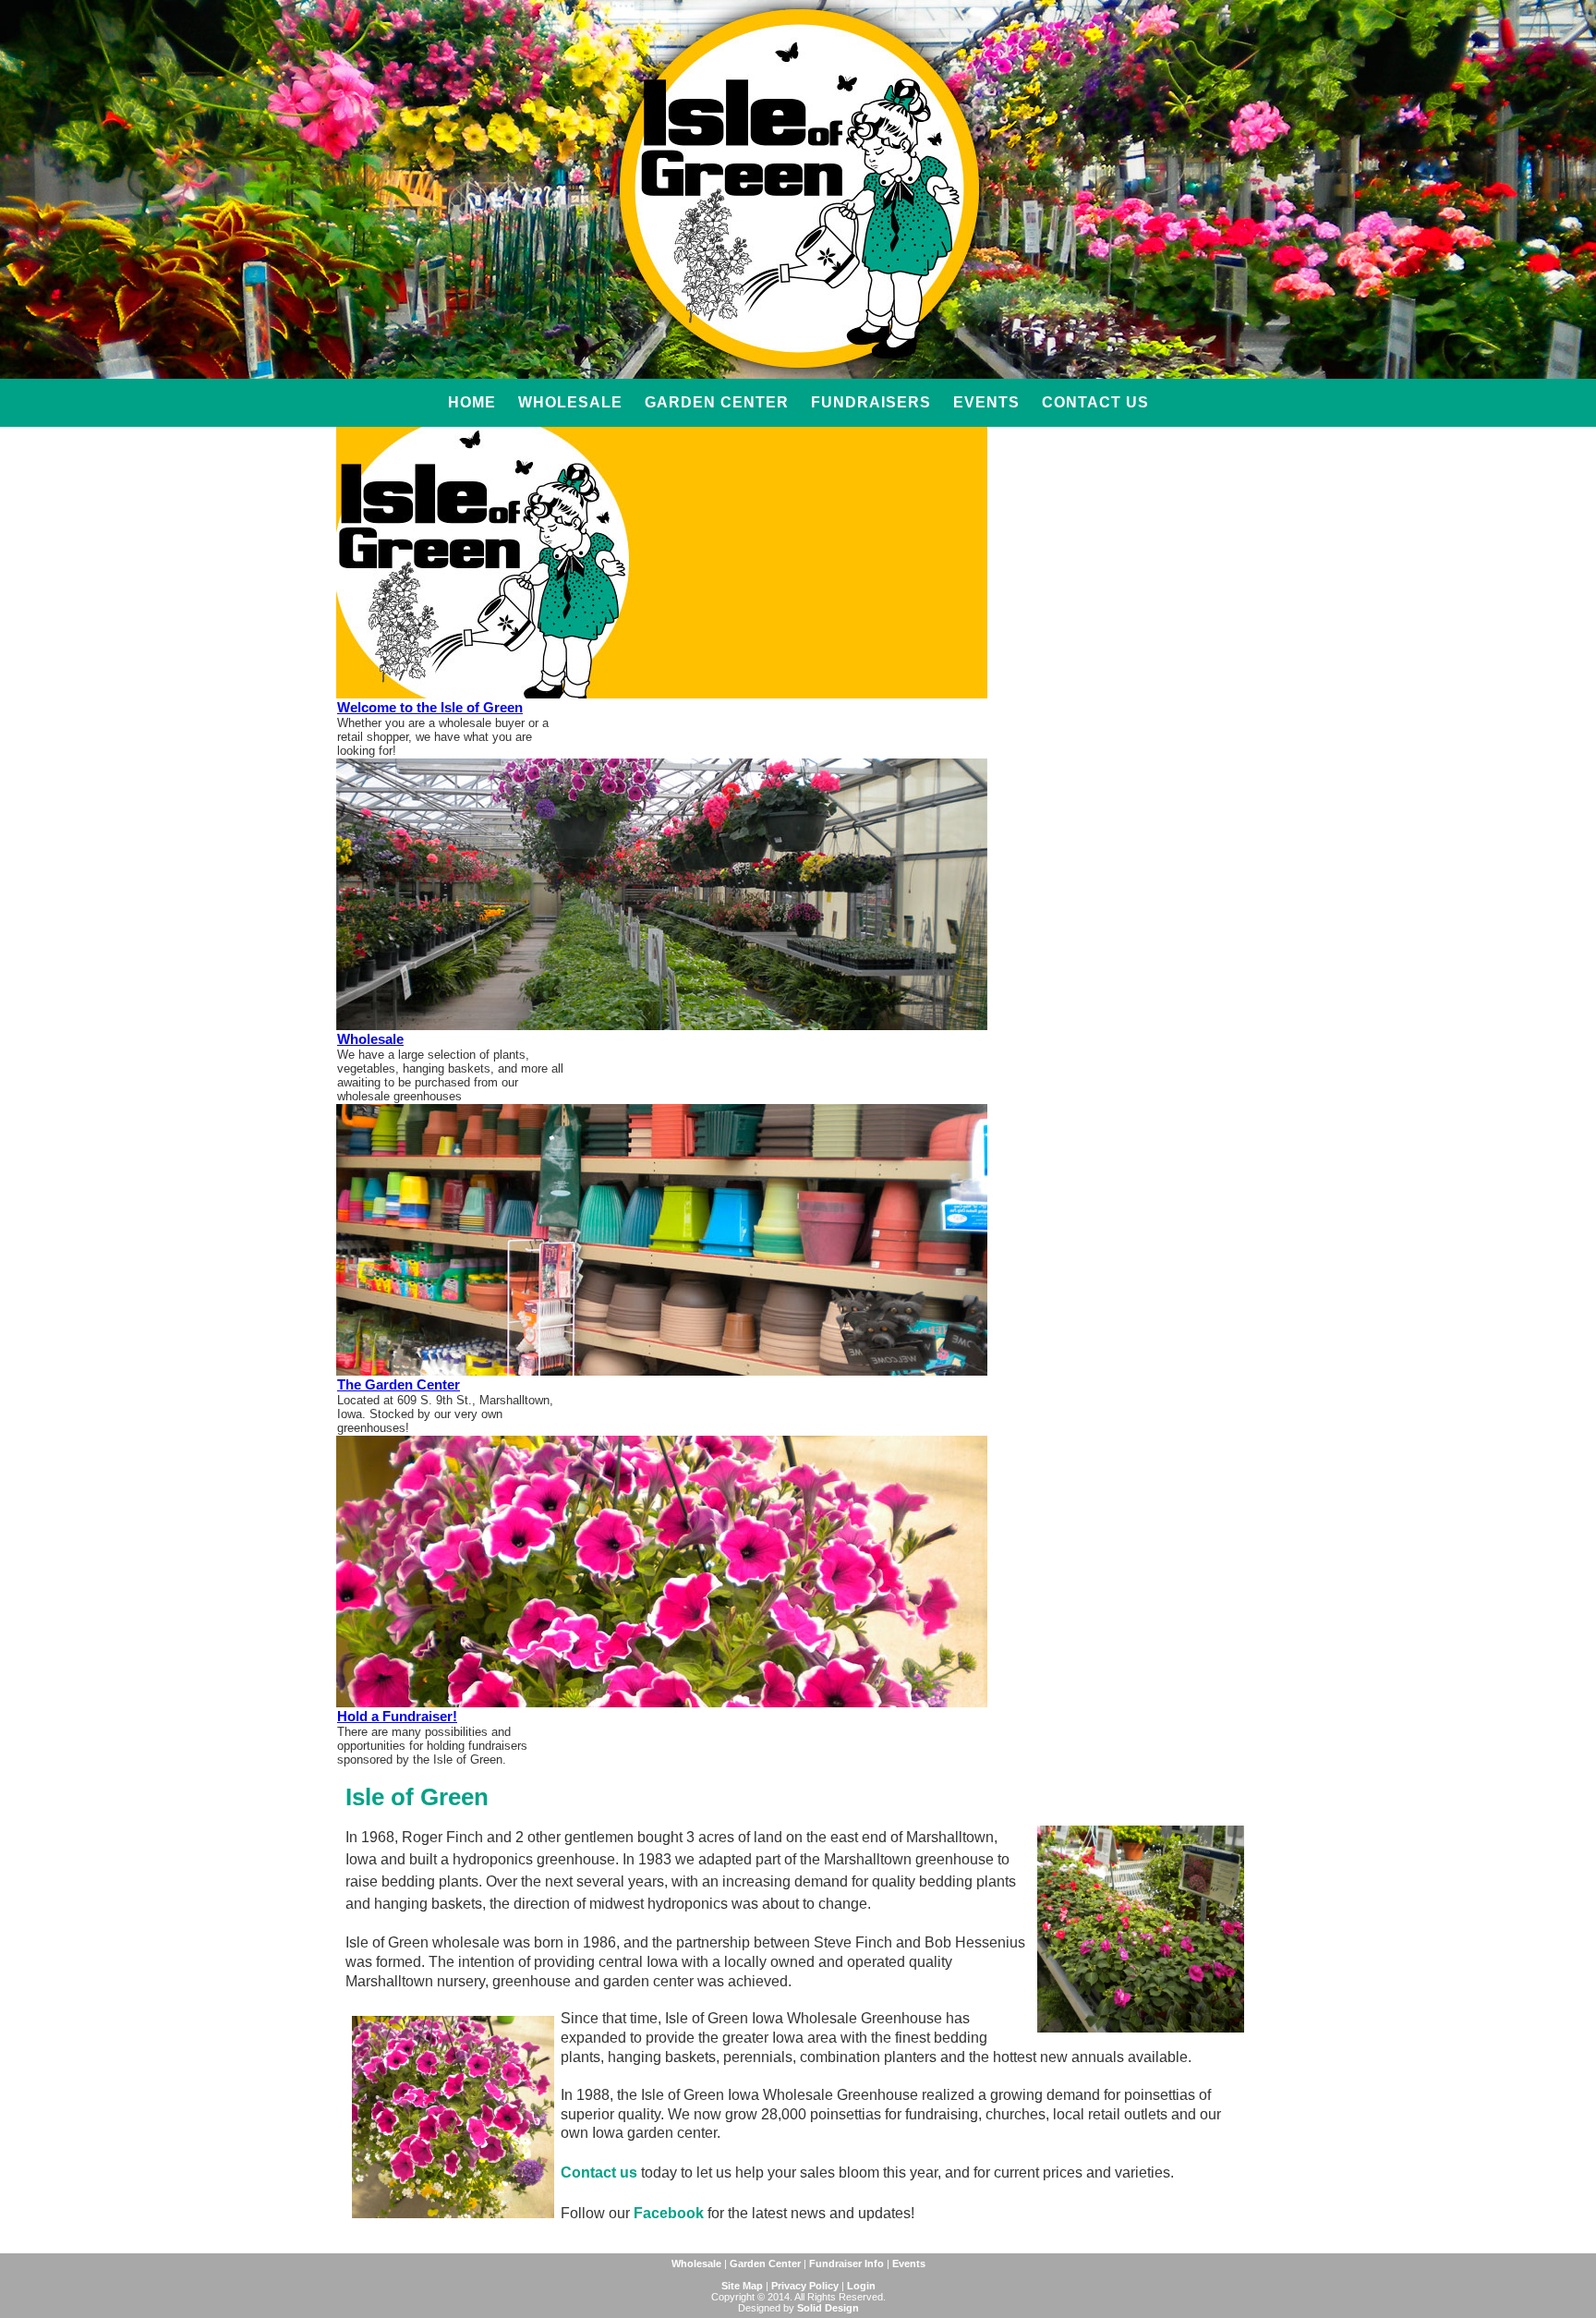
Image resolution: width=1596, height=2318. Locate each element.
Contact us (599, 2172)
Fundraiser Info (846, 2263)
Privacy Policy (805, 2286)
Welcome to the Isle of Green (430, 707)
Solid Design (828, 2308)
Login (861, 2286)
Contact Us (1095, 402)
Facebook (669, 2213)
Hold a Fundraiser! (397, 1716)
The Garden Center (399, 1384)
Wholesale (570, 402)
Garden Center (717, 402)
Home (472, 402)
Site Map (742, 2286)
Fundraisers (871, 402)
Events (986, 402)
